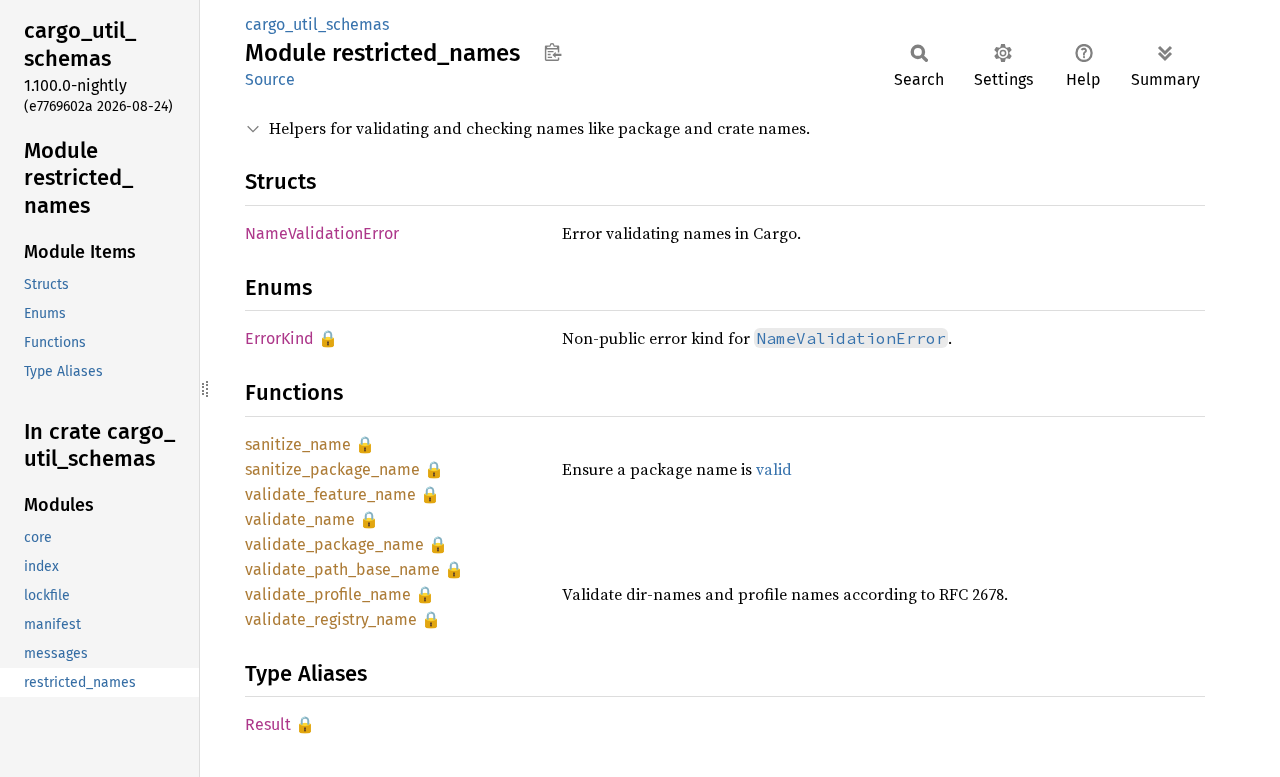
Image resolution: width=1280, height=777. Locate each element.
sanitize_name (298, 444)
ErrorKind (279, 338)
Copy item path (552, 52)
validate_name (300, 519)
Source (270, 79)
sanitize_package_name (332, 469)
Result (268, 724)
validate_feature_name (330, 494)
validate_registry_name (331, 619)
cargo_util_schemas (317, 24)
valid (774, 469)
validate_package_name (334, 544)
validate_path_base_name (342, 569)
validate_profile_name (328, 594)
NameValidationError (322, 233)
